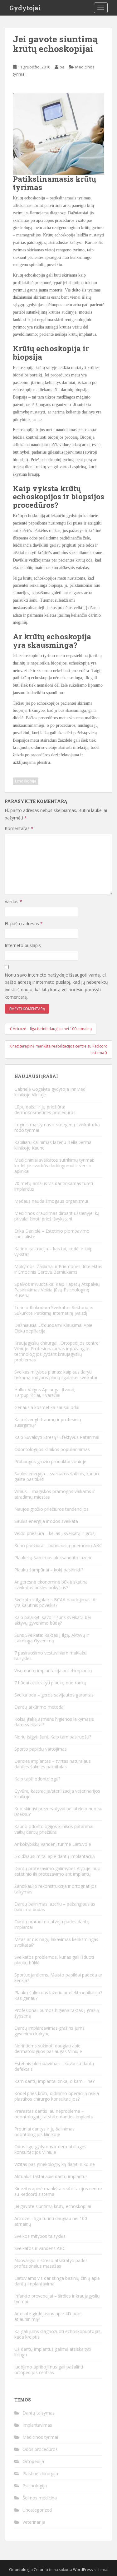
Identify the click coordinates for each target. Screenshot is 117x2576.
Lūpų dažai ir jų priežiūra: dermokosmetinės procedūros (45, 1110)
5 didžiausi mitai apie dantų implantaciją (55, 1856)
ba (62, 67)
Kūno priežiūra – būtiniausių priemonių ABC (58, 1545)
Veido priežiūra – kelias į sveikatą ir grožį (55, 1533)
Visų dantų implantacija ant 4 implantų (53, 1671)
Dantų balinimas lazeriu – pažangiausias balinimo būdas (55, 1907)
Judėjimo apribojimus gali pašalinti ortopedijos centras (49, 2370)
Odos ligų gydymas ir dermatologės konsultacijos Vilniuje (50, 2149)
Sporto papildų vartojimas (41, 1749)
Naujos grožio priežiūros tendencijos (51, 1509)
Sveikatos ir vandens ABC (40, 2248)
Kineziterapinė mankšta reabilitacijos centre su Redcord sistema (58, 2191)
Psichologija (35, 2486)
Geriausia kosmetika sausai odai (47, 1407)
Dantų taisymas (39, 2413)
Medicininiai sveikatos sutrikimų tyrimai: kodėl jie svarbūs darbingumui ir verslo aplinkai (54, 1166)
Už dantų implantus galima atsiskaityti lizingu (53, 2352)
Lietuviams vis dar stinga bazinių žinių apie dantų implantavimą (57, 2281)
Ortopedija (33, 2461)
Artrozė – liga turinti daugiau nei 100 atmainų (51, 2221)
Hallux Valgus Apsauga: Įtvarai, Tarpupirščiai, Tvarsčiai (45, 1392)
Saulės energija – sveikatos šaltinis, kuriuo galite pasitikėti (57, 1476)
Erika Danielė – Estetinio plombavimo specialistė (52, 1234)
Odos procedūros (40, 2449)
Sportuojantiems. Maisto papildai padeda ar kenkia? (58, 1978)
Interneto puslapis (23, 945)
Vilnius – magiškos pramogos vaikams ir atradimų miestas (55, 1494)
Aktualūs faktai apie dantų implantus (51, 2176)
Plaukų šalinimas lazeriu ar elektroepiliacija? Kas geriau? (58, 1995)
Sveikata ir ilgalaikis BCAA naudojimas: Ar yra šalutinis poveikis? (56, 1602)
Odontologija (21, 2570)
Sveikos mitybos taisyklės (40, 2236)
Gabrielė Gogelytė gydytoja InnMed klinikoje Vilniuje (50, 1092)
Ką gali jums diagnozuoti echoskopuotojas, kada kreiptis (58, 2334)
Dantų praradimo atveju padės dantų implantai (52, 1924)
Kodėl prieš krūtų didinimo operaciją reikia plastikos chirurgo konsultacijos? (57, 2096)
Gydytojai (25, 8)
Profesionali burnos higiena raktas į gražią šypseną (57, 2013)
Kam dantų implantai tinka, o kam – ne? (54, 2081)
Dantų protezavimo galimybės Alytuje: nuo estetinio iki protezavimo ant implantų (57, 1871)
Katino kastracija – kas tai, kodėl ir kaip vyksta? (54, 1251)
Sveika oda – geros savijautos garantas (54, 1695)
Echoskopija (26, 781)
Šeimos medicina (40, 2498)
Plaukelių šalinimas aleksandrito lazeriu (54, 1558)
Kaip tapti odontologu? (37, 1779)
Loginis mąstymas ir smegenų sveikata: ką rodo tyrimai (57, 1127)
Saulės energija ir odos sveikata (46, 1521)
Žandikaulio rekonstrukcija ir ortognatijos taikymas (56, 1889)
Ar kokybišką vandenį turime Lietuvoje (53, 1844)
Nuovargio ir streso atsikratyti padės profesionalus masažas (51, 2263)
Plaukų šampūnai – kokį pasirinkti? (49, 1570)
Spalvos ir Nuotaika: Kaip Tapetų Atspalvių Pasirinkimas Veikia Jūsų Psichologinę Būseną (57, 1290)
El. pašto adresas (24, 924)
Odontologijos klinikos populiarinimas (52, 1449)
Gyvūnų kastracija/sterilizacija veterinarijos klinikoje (57, 1794)
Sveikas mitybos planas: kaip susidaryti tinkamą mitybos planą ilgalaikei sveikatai (56, 1375)
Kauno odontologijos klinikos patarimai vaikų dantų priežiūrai (54, 1829)
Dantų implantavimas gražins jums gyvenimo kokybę (49, 2031)
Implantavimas (37, 2425)
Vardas (13, 901)
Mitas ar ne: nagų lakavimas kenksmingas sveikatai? (56, 1942)
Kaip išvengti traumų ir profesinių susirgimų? (48, 1422)
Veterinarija (34, 2522)
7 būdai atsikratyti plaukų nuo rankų (50, 1683)
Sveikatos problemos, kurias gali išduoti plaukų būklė (54, 1960)
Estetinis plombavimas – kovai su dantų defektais (54, 2066)
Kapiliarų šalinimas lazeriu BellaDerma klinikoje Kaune (53, 1145)
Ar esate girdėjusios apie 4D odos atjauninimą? (49, 2316)
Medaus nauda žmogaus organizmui (51, 1201)
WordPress (83, 2570)
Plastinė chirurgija (40, 2473)
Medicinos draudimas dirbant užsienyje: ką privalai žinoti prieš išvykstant (57, 1216)
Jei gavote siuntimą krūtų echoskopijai (53, 2206)
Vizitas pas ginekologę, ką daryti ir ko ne (55, 2164)
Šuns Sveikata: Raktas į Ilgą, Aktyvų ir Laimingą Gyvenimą (52, 1638)
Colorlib (41, 2570)
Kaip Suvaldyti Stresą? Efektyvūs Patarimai (57, 1437)
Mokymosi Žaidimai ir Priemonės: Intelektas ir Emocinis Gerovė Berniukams (58, 1269)
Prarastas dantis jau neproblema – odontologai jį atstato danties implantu (54, 2114)
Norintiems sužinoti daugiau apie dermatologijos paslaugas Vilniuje (48, 2049)
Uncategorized (37, 2510)
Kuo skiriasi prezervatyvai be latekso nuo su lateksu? (58, 1811)
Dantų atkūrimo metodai (39, 1707)
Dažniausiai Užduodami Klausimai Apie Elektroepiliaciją (53, 1328)
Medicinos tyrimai (40, 2437)
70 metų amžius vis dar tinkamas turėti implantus (54, 1186)
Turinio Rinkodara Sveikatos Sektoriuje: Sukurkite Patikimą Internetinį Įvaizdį (54, 1310)
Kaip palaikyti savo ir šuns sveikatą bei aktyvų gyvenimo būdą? (53, 1620)
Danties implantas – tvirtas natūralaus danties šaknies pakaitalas (53, 1764)
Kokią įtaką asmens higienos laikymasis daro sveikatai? (54, 1722)
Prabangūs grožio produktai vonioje (50, 1461)
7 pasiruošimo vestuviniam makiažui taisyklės (51, 1656)
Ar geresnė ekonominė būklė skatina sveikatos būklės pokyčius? (51, 1585)
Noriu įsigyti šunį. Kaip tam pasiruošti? (53, 1737)
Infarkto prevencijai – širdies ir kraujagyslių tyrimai (57, 2299)
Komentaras (19, 828)
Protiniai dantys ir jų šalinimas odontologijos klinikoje (44, 2132)
